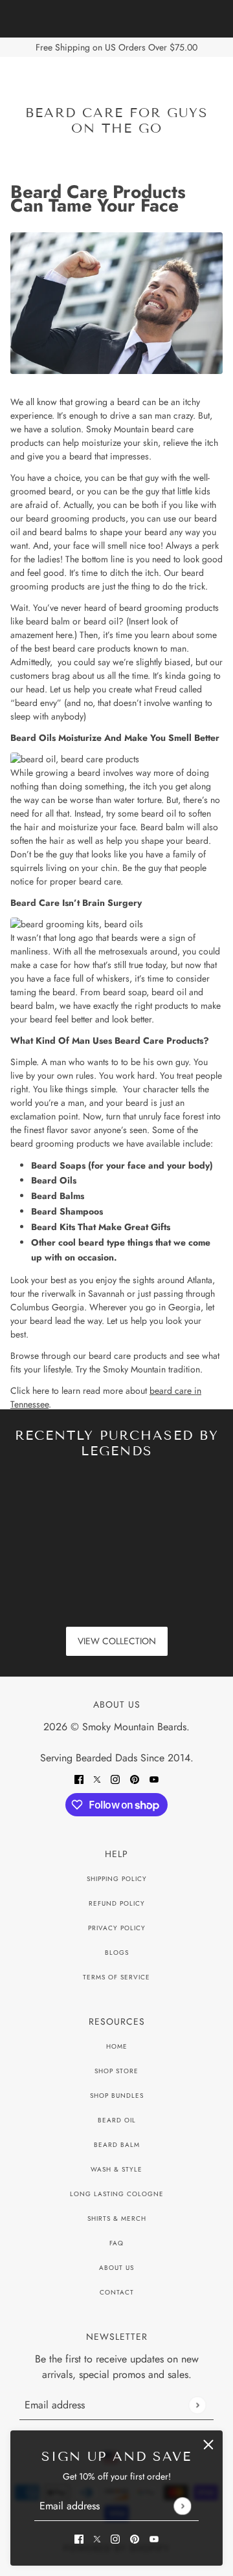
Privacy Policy (117, 1928)
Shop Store (116, 2071)
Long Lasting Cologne (117, 2194)
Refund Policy (117, 1903)
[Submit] (182, 2506)
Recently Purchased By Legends (117, 1443)
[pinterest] (135, 2538)
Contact (117, 2292)
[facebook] (79, 2538)
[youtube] (154, 2538)
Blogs (117, 1953)
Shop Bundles (117, 2096)
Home (117, 2046)
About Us (116, 2268)
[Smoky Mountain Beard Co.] (117, 82)
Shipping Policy (117, 1879)
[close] (208, 2445)
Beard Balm (117, 2145)
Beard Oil (117, 2120)
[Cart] (216, 82)
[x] (97, 2538)
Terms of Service (116, 1977)
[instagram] (115, 2538)
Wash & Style (116, 2169)
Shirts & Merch (117, 2218)
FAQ (116, 2243)
